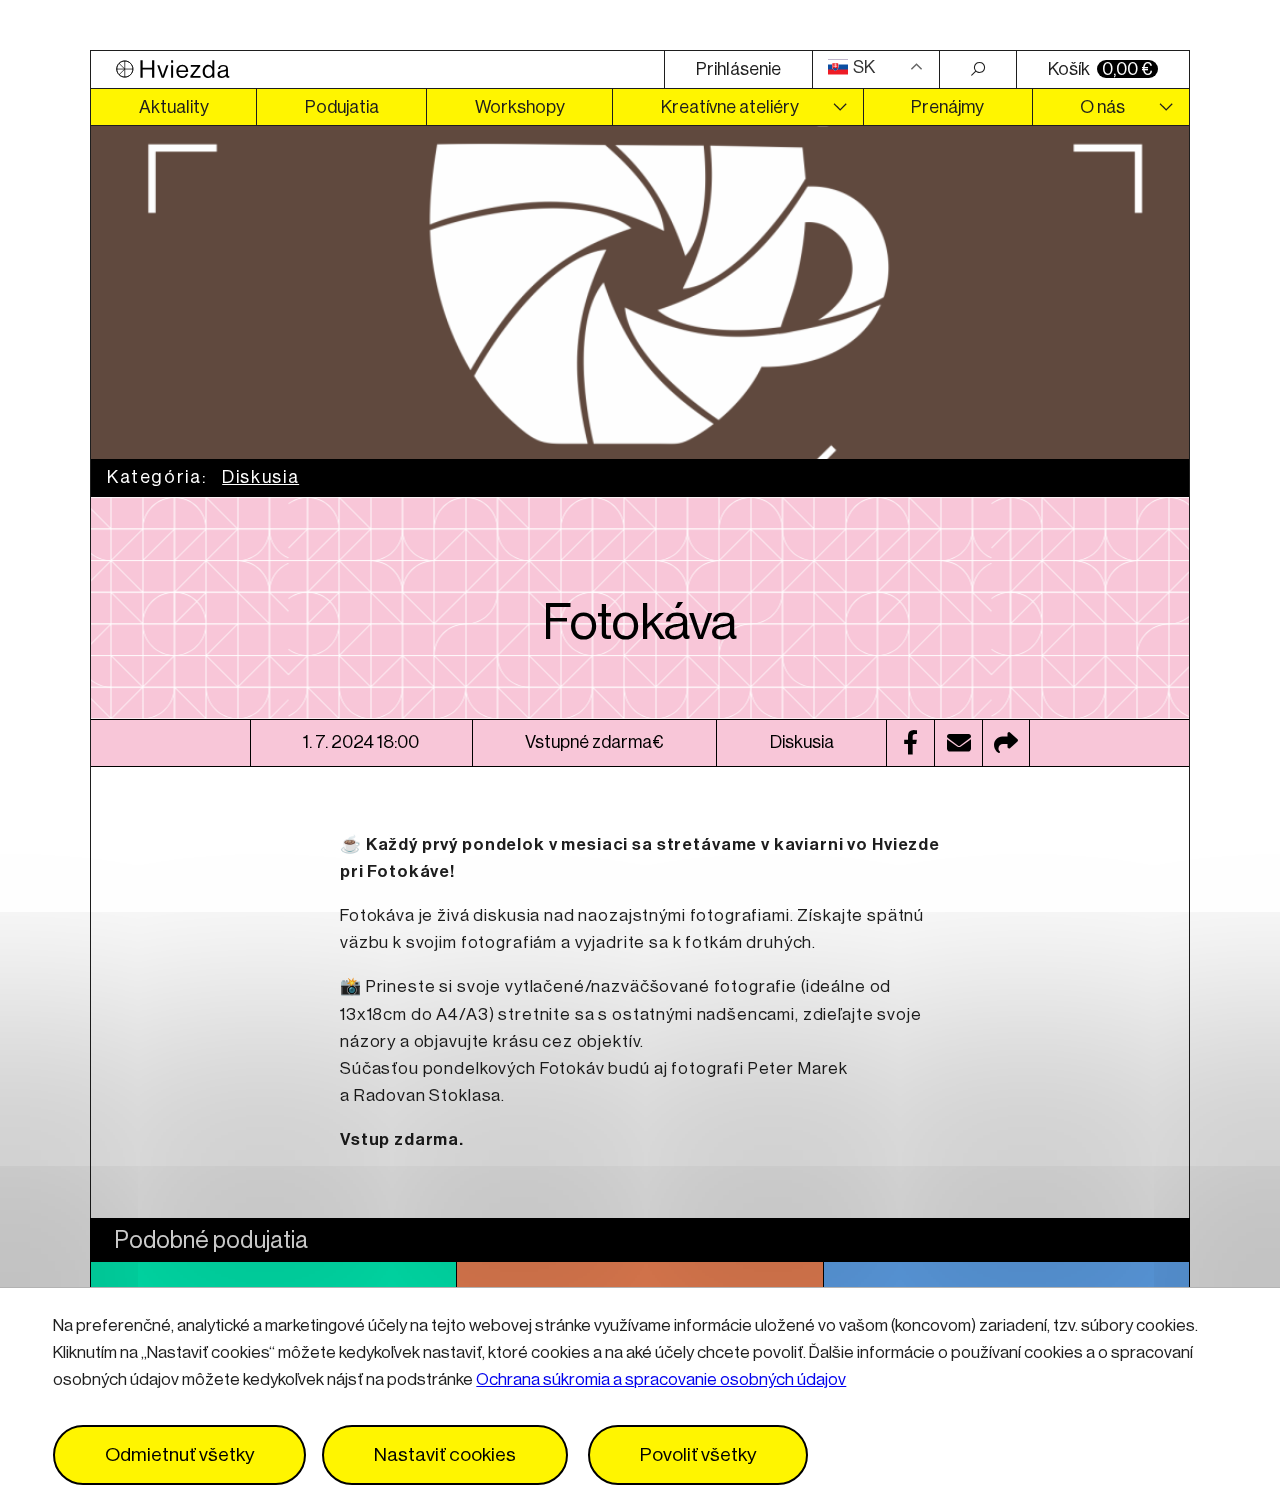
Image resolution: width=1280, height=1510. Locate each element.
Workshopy (520, 107)
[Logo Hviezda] (377, 69)
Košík (1100, 69)
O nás (1102, 107)
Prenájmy (947, 107)
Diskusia (260, 477)
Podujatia (342, 107)
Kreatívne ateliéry (730, 107)
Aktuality (174, 107)
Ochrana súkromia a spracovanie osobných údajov (661, 1380)
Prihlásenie (738, 69)
